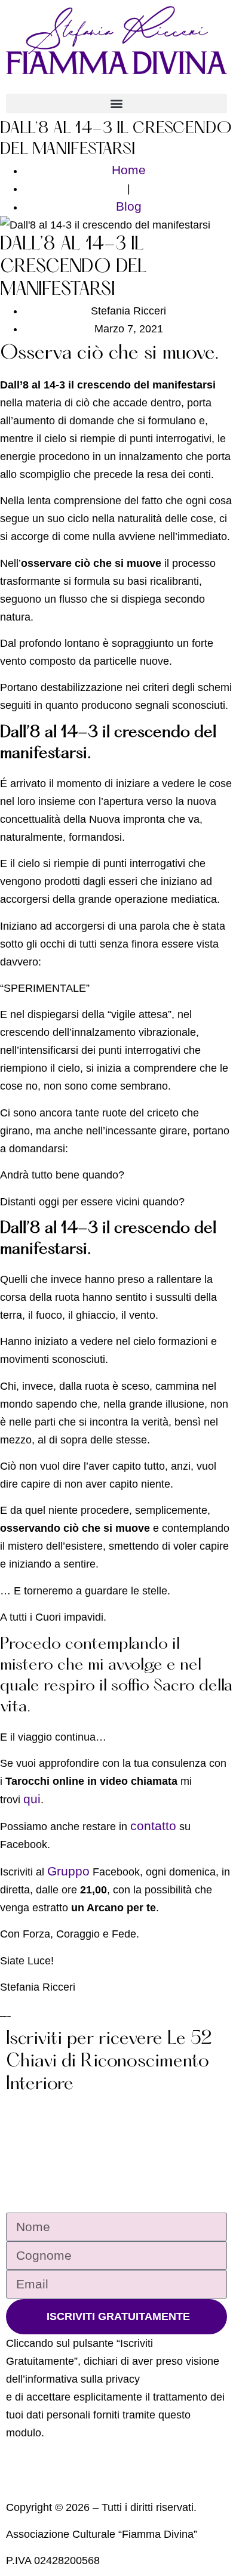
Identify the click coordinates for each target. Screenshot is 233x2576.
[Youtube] (43, 2487)
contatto (153, 1826)
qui (32, 1799)
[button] (116, 104)
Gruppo (68, 1871)
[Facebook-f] (12, 2487)
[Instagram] (28, 2487)
